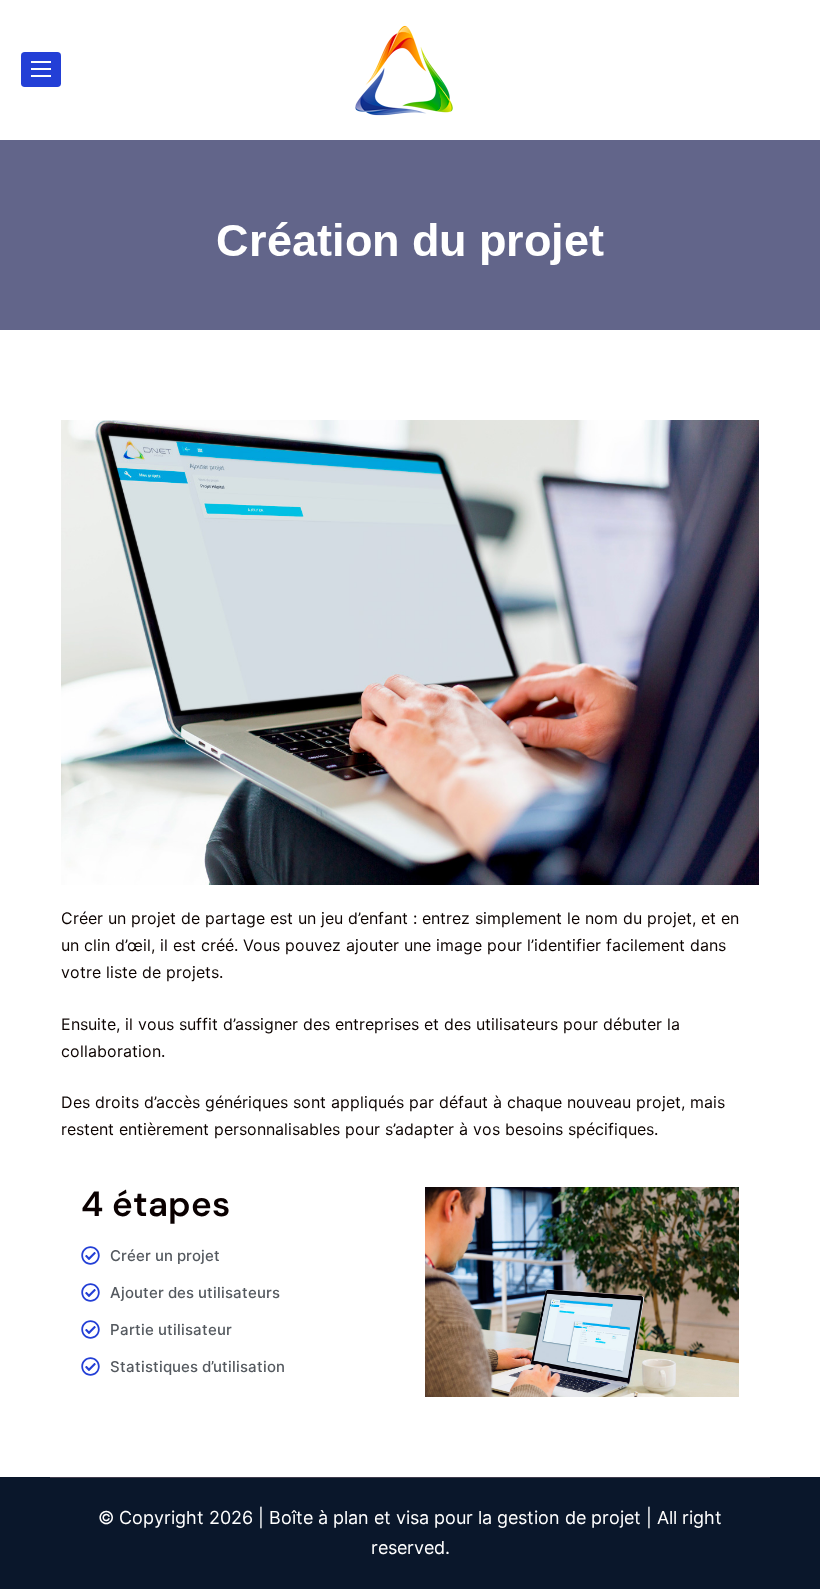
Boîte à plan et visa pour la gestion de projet (455, 1517)
